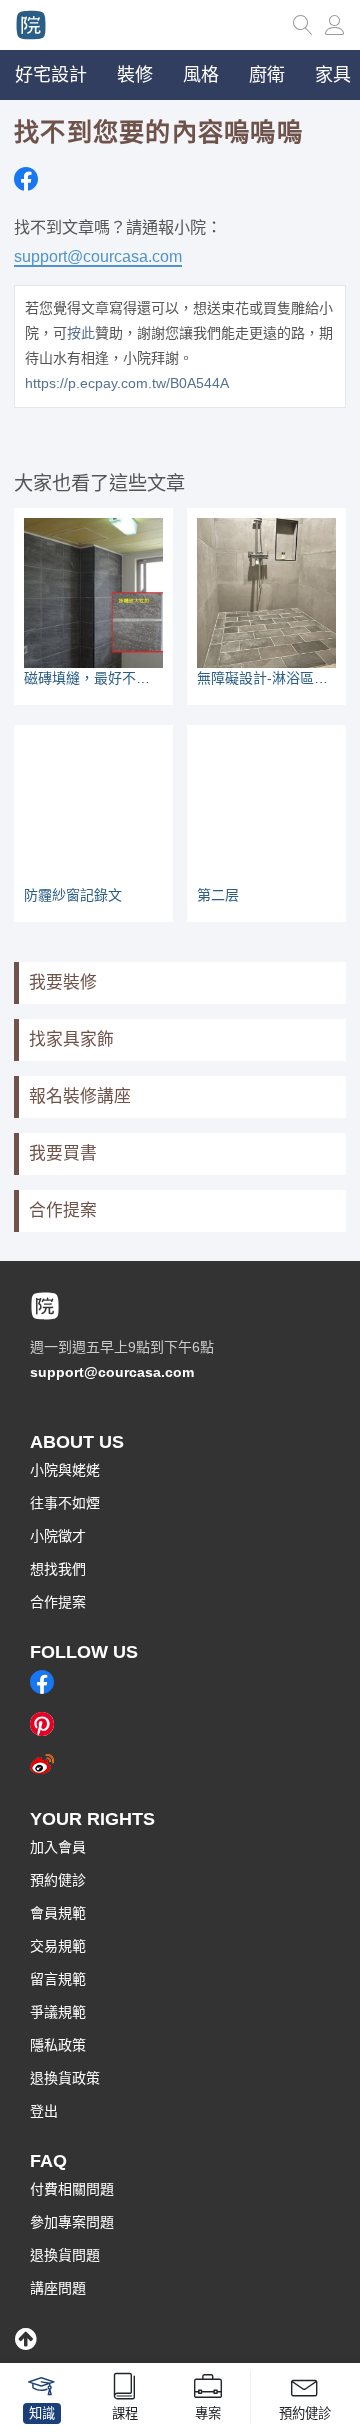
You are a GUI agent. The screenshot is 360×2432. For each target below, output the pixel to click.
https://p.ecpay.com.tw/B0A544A (127, 383)
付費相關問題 (72, 2189)
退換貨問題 (65, 2255)
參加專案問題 (72, 2222)
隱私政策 (58, 2045)
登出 (44, 2111)
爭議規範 (58, 2012)
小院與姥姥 (65, 1470)
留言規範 (58, 1979)
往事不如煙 (65, 1503)
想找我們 (58, 1569)
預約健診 (58, 1880)
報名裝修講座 (80, 1096)
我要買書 (63, 1153)
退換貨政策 (65, 2078)
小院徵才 (58, 1536)
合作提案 (63, 1210)
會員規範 (58, 1913)
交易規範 (58, 1946)
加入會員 (58, 1847)
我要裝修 (63, 982)
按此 (81, 333)
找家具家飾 (71, 1039)
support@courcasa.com (98, 256)
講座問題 (58, 2288)
